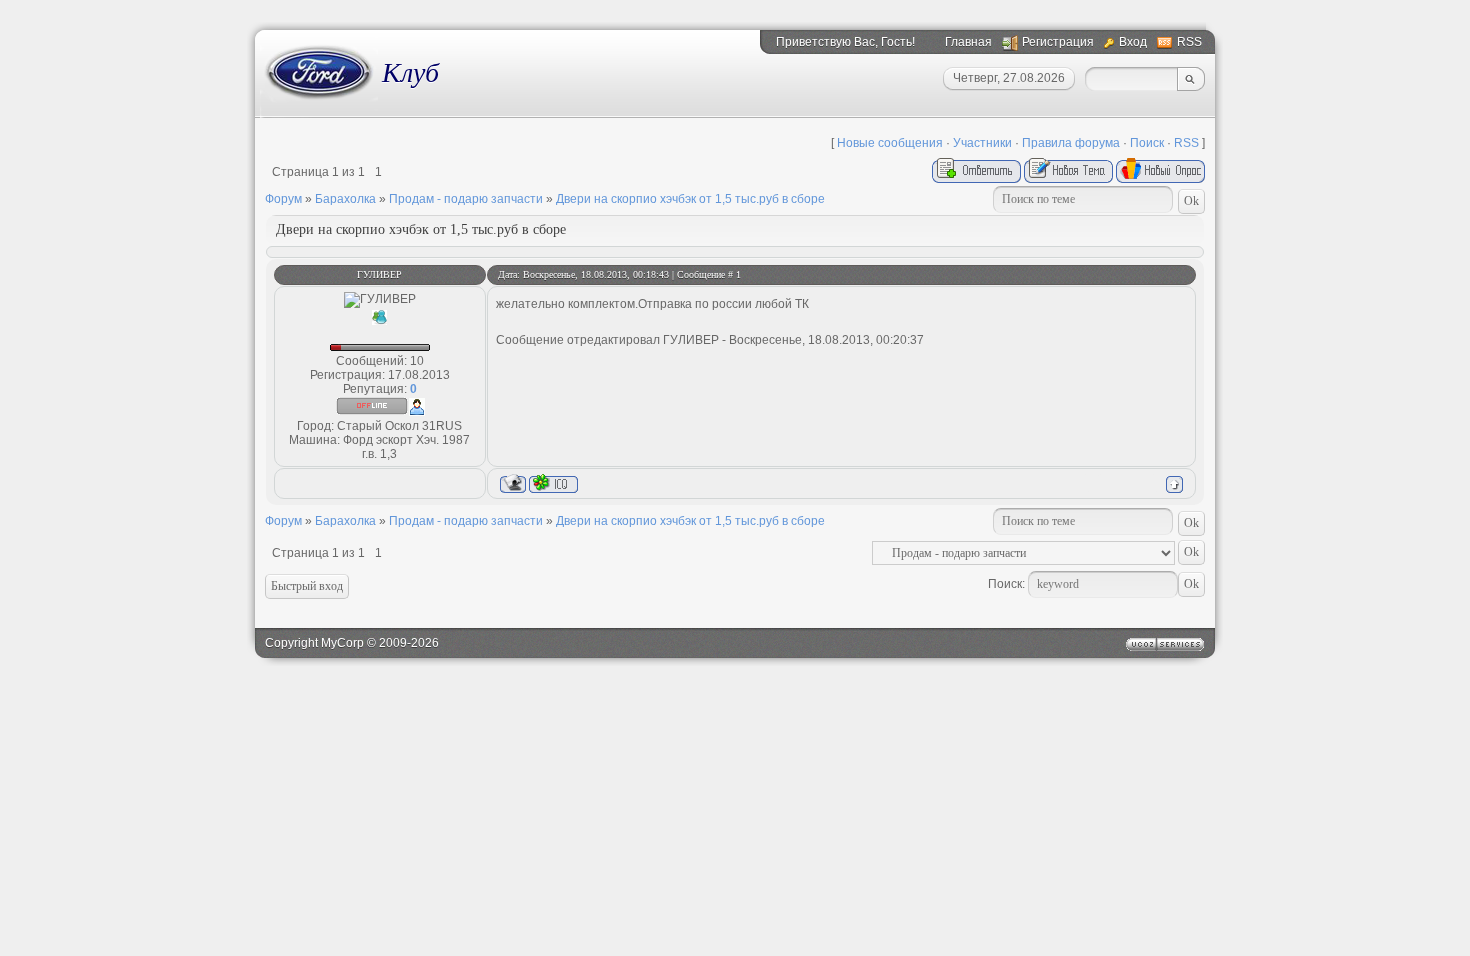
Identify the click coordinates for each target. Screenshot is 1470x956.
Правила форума (1071, 143)
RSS (1189, 42)
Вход (1133, 42)
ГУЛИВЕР (379, 274)
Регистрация (1058, 42)
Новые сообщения (890, 143)
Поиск (1147, 143)
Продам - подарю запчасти (466, 199)
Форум (283, 199)
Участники (982, 143)
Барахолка (345, 199)
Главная (968, 42)
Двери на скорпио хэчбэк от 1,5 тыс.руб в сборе (690, 199)
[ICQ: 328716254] (553, 483)
